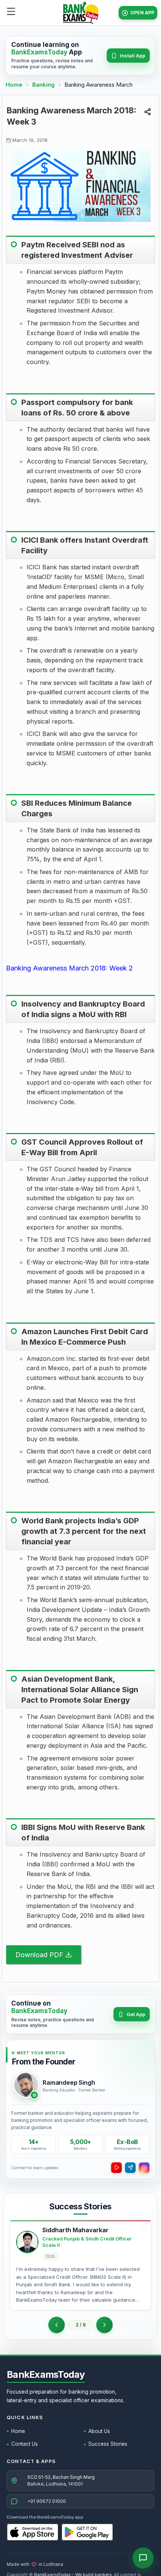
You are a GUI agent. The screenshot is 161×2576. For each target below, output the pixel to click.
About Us (99, 2431)
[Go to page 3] (104, 2325)
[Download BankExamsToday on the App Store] (33, 2532)
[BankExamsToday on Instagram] (144, 2168)
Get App (136, 2014)
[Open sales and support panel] (143, 2558)
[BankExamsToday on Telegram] (130, 2168)
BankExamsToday (46, 2374)
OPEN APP (142, 13)
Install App (133, 56)
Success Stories (108, 2444)
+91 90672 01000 (47, 2501)
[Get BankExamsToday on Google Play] (87, 2532)
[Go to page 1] (57, 2325)
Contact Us (25, 2444)
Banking (43, 85)
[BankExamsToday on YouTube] (116, 2168)
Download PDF (39, 1955)
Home (14, 85)
